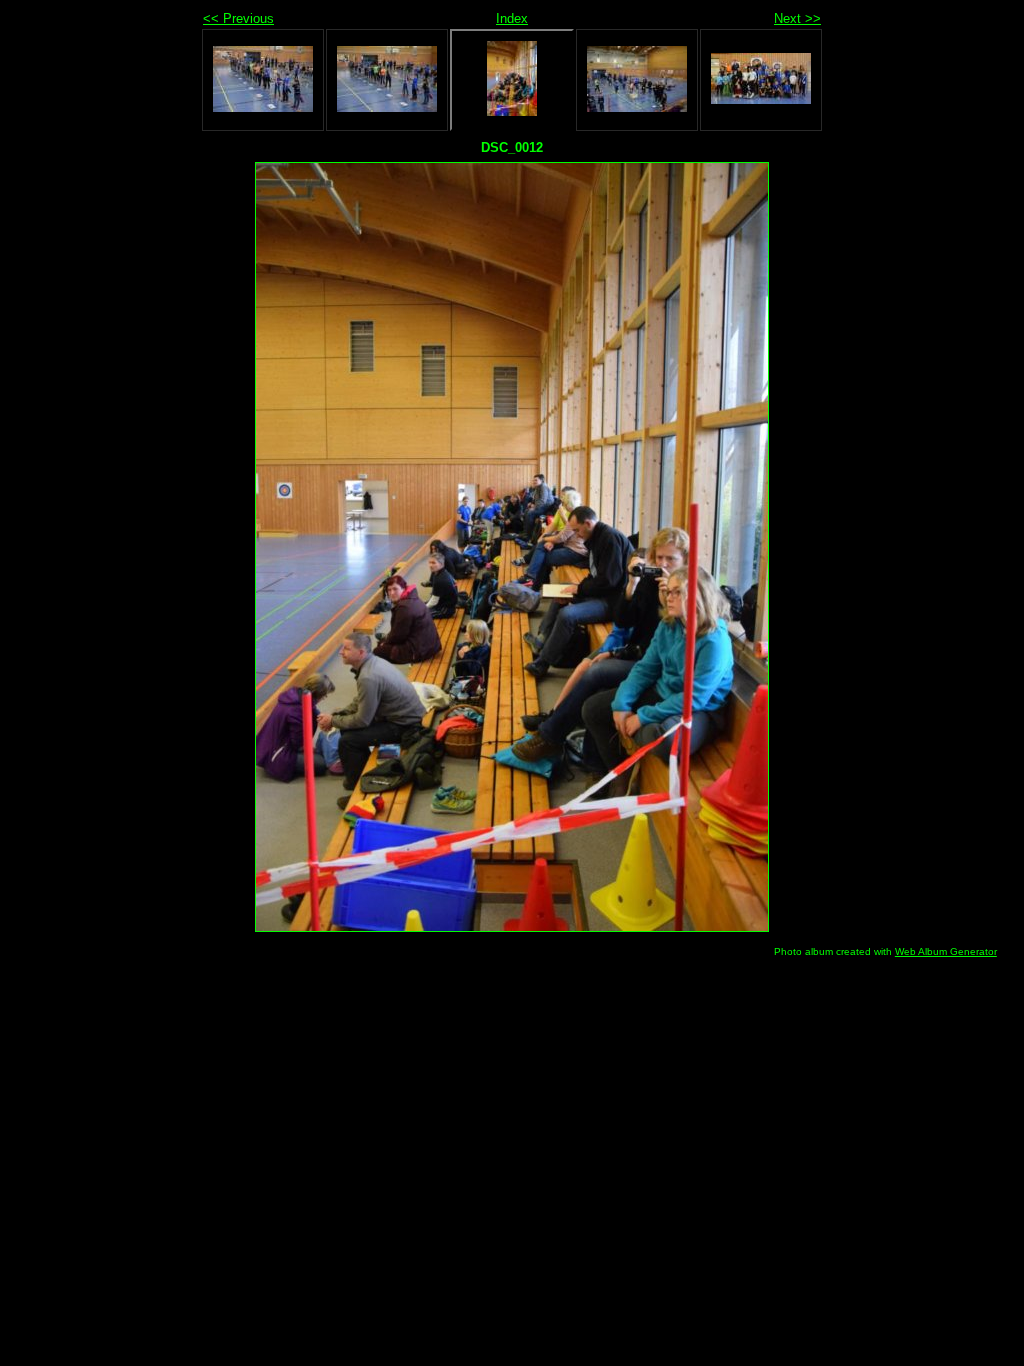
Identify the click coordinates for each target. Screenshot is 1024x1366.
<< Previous (238, 18)
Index (512, 18)
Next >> (797, 18)
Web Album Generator (946, 951)
